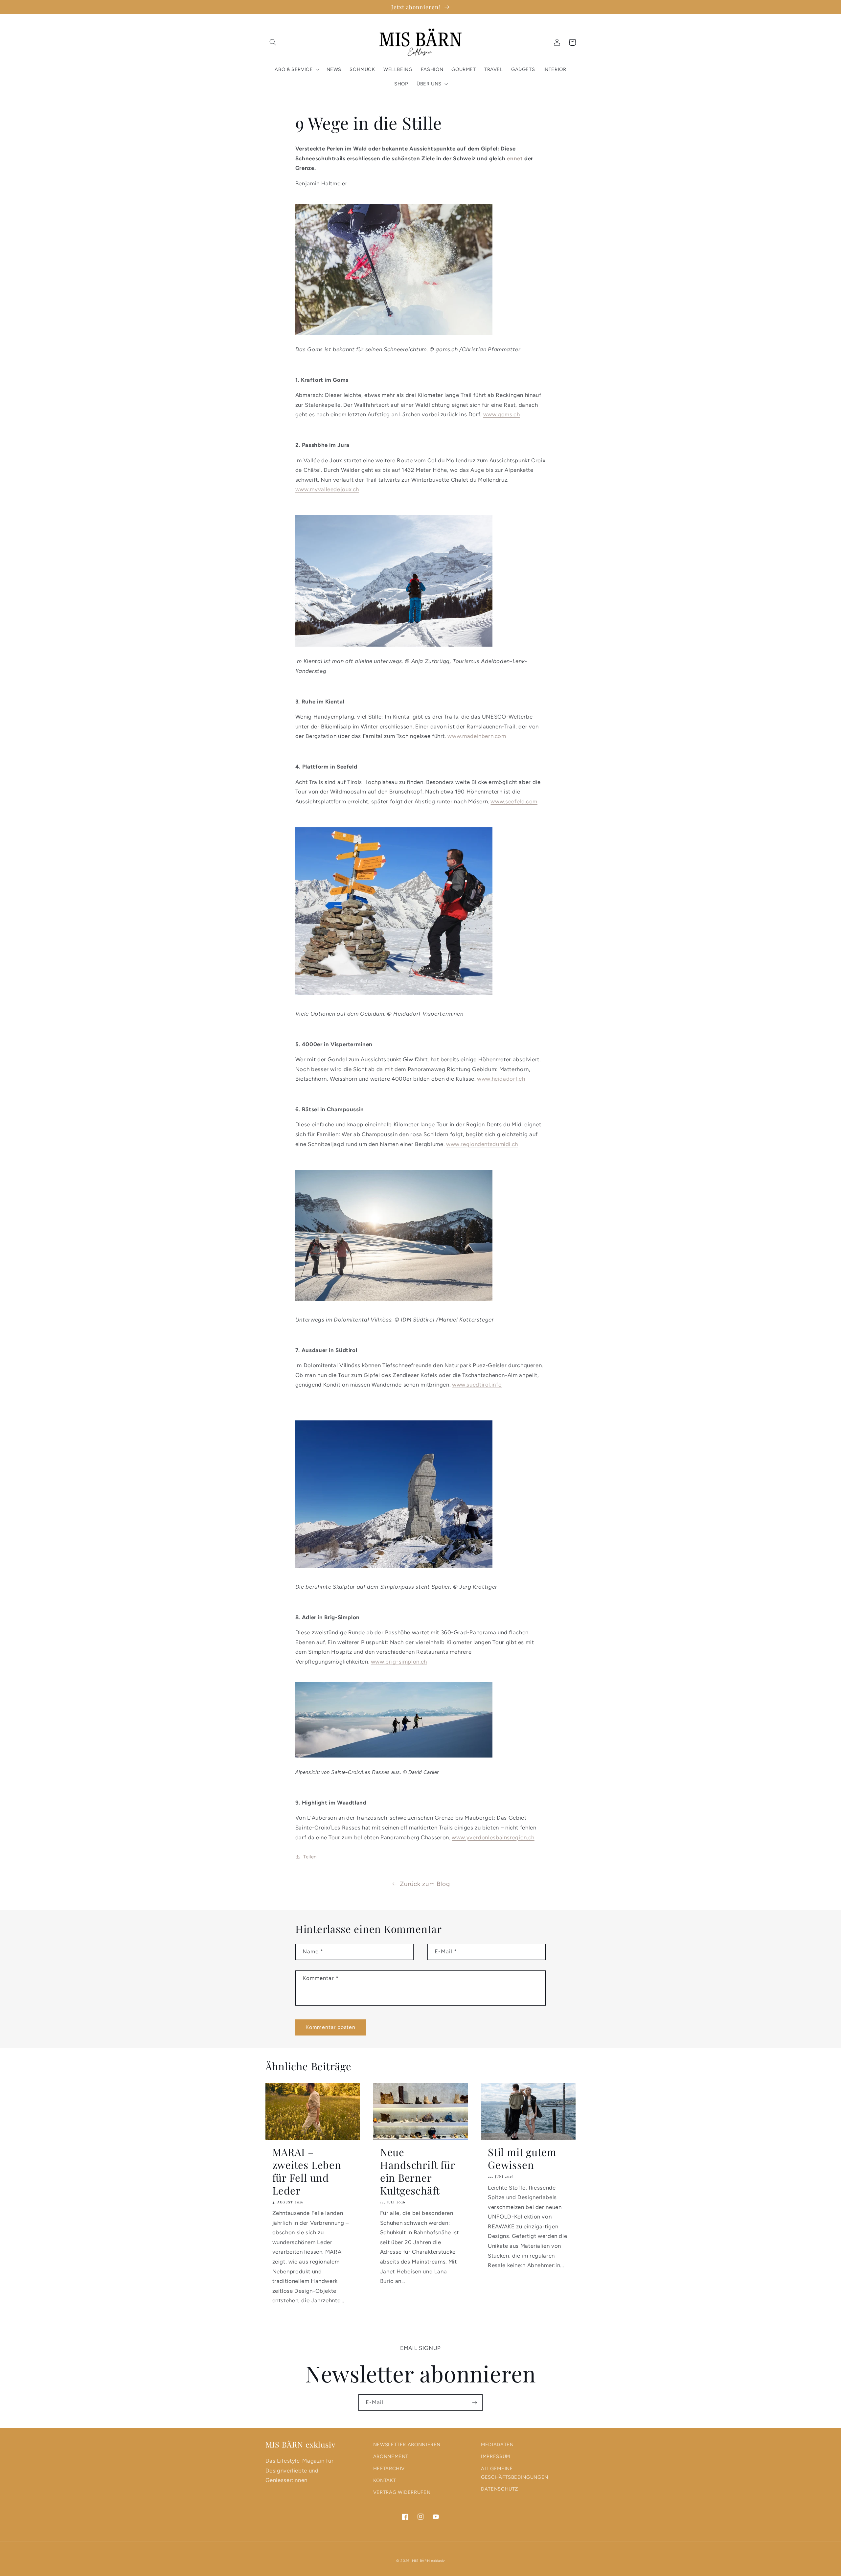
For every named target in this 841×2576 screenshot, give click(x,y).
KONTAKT (385, 2480)
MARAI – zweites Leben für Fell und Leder (307, 2171)
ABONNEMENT (391, 2456)
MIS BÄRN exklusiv (429, 2561)
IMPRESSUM (496, 2456)
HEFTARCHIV (389, 2469)
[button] (273, 42)
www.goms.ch (502, 414)
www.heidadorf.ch (501, 1079)
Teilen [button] (310, 1857)
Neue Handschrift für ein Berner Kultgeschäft (418, 2171)
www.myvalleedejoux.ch (327, 489)
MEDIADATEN (497, 2445)
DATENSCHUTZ (500, 2489)
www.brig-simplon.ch (399, 1662)
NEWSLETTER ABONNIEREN (407, 2445)
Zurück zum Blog (425, 1884)
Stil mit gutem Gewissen (522, 2158)
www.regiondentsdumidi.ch (482, 1144)
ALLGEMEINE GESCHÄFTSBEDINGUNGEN (515, 2473)
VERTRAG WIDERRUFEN (402, 2492)
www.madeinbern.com (477, 736)
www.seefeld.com (514, 801)
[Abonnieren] (475, 2402)
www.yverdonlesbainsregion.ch (493, 1837)
